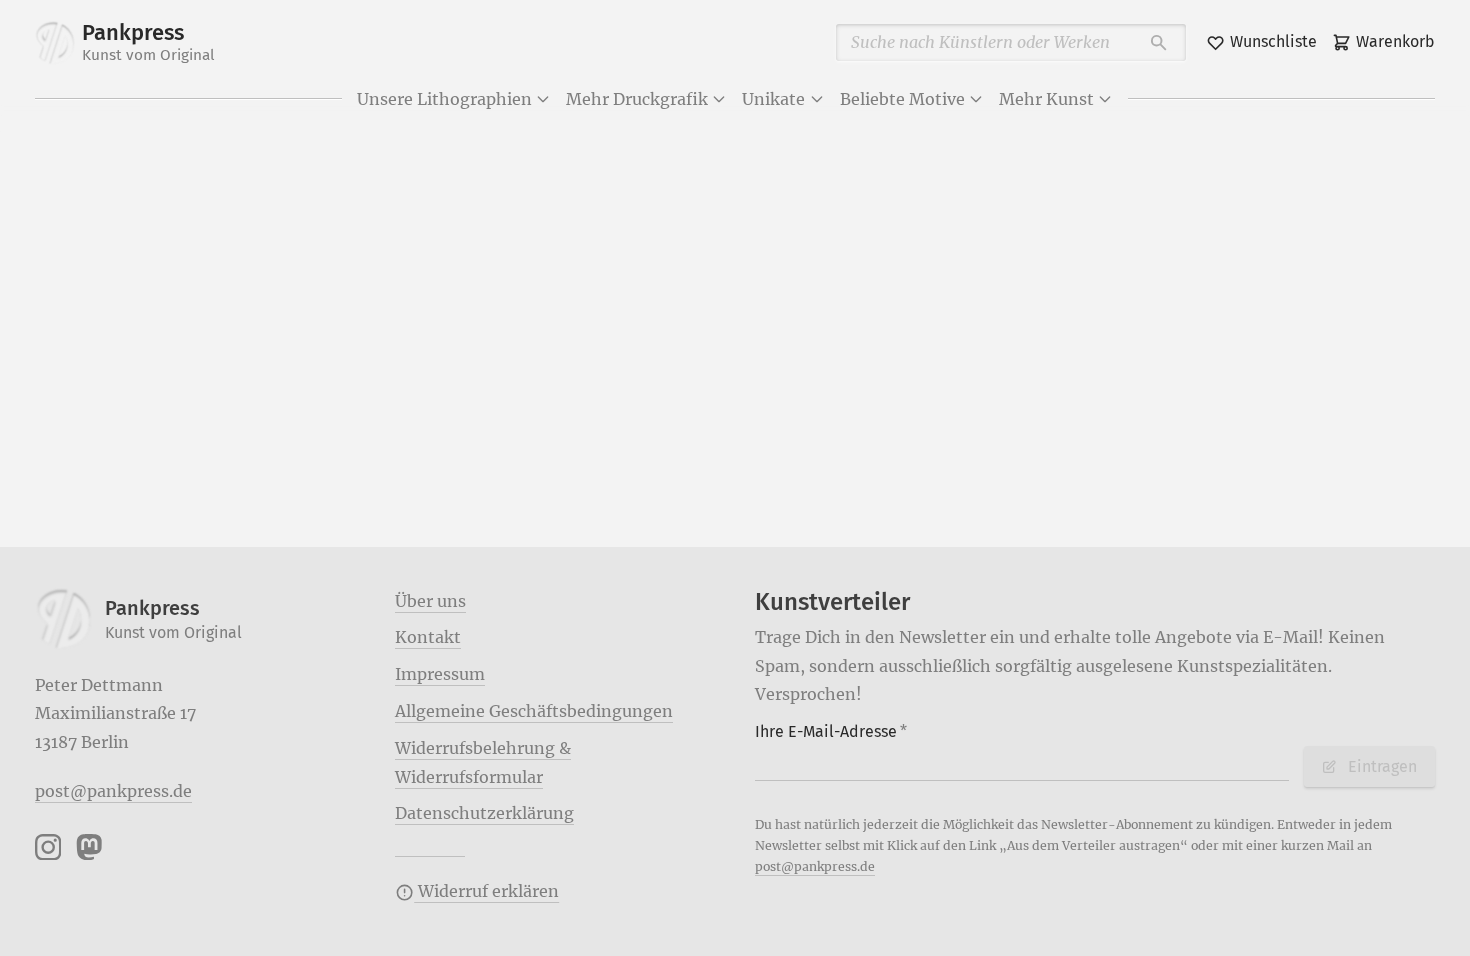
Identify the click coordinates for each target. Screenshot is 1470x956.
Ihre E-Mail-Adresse (831, 731)
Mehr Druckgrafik (637, 99)
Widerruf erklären (486, 891)
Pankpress (148, 42)
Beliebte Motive (902, 99)
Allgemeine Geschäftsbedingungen (534, 711)
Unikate (773, 99)
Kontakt (428, 637)
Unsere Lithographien (444, 99)
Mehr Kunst (1046, 99)
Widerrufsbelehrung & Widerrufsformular (483, 762)
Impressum (440, 674)
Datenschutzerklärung (484, 813)
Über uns (430, 601)
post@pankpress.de (113, 791)
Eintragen (1382, 766)
